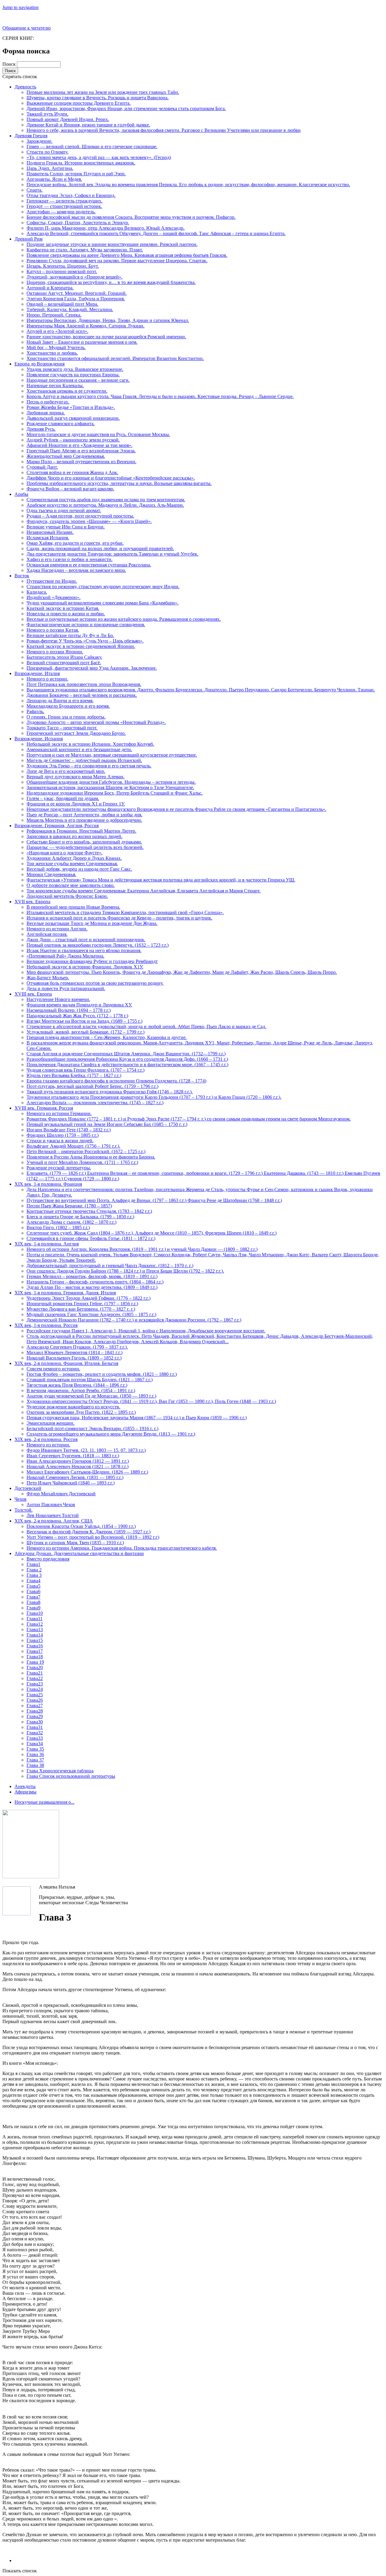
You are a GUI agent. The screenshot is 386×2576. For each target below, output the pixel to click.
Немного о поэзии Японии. (55, 652)
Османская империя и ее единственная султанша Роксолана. (89, 565)
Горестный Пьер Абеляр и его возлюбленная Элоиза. (81, 451)
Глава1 (33, 1564)
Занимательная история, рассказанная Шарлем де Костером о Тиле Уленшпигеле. (110, 787)
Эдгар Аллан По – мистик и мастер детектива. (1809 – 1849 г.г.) (92, 1287)
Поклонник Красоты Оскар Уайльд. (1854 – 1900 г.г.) (81, 1526)
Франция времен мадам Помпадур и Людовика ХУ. (79, 1005)
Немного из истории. (48, 1445)
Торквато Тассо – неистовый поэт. (62, 728)
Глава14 (35, 1635)
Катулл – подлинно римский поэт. (62, 271)
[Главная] (17, 1901)
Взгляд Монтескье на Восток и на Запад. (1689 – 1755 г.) (84, 1021)
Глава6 (33, 1591)
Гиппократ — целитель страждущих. (65, 201)
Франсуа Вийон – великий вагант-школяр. (70, 489)
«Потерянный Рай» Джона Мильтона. (65, 956)
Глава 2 (34, 1570)
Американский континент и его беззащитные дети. (79, 749)
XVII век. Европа (32, 902)
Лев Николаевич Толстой (53, 1515)
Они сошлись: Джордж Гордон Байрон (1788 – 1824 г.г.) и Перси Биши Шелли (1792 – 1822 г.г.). (125, 1271)
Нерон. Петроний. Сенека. (54, 315)
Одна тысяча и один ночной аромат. (64, 510)
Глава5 (33, 1586)
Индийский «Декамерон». (54, 597)
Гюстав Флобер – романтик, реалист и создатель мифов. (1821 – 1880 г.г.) (102, 1374)
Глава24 (35, 1689)
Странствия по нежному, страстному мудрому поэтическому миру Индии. (103, 587)
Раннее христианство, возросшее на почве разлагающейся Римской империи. (106, 337)
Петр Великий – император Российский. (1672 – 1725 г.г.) (86, 1151)
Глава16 (35, 1646)
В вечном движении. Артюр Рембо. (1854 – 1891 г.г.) (81, 1390)
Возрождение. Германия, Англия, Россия (57, 826)
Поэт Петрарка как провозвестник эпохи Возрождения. (84, 684)
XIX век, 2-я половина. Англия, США (54, 1521)
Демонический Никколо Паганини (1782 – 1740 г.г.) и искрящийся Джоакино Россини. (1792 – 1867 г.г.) (134, 1320)
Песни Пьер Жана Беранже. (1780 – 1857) (69, 1206)
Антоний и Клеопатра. (50, 288)
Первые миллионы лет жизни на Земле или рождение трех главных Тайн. (103, 92)
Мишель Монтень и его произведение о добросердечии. (84, 820)
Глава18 (35, 1657)
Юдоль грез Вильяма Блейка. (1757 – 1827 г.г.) (74, 1075)
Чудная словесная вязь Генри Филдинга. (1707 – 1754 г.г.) (85, 1070)
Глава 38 (35, 1765)
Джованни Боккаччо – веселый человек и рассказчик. (82, 695)
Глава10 (35, 1613)
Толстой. (24, 1510)
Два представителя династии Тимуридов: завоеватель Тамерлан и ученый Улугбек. (112, 554)
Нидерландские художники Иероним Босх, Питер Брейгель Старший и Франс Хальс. (115, 793)
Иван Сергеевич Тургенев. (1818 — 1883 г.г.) (73, 1456)
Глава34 (35, 1744)
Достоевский (28, 1488)
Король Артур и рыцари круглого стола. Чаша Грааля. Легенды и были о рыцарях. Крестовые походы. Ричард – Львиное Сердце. (160, 396)
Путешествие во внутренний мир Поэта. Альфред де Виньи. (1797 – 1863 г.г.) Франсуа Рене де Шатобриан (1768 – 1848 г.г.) (154, 1200)
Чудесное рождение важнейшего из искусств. (73, 1407)
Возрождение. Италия (37, 673)
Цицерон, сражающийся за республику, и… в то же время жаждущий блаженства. (111, 282)
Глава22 (35, 1678)
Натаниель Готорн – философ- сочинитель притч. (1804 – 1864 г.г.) (95, 1282)
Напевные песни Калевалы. (55, 386)
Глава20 (35, 1667)
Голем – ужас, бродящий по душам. (63, 798)
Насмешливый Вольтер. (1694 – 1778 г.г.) (69, 1010)
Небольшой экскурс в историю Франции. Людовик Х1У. (85, 967)
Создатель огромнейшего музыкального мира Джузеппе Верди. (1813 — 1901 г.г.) (111, 1434)
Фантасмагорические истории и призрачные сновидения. (86, 625)
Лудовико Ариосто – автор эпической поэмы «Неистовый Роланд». (96, 722)
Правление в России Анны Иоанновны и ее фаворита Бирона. (91, 1157)
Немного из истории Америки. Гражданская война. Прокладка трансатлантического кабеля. (122, 1548)
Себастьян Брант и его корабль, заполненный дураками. (84, 842)
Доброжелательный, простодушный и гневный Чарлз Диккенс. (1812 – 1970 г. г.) (110, 1266)
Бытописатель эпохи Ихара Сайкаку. (64, 657)
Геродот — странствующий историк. (64, 206)
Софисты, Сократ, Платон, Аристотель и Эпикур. (78, 223)
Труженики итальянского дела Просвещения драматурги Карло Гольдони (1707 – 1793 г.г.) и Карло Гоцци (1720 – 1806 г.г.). (154, 1097)
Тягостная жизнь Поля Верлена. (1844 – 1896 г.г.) (77, 1385)
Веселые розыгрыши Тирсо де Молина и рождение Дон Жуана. (92, 923)
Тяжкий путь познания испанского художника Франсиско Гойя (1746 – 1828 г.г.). (110, 1092)
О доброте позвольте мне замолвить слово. (71, 885)
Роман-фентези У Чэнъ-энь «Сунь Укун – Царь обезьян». (85, 641)
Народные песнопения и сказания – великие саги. (78, 380)
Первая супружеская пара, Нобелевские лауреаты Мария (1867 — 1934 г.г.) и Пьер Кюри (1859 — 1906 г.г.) (137, 1418)
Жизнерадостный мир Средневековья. (66, 456)
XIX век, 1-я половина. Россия (46, 1325)
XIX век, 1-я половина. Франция (48, 1184)
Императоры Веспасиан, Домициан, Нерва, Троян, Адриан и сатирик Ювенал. (108, 320)
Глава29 (35, 1716)
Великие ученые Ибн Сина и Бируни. (66, 527)
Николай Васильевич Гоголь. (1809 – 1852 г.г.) (74, 1358)
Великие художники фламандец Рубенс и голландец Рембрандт (92, 961)
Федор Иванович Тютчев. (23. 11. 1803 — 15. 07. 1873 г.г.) (86, 1450)
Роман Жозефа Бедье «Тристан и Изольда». (71, 407)
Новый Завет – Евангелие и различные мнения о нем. (82, 342)
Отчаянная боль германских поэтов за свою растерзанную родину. (95, 983)
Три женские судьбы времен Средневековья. (72, 864)
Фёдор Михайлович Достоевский (61, 1494)
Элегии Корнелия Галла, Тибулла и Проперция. (76, 299)
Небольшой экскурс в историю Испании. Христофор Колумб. (90, 744)
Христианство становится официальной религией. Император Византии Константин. (115, 358)
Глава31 (35, 1727)
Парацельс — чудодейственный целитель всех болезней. (85, 847)
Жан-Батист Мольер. (48, 978)
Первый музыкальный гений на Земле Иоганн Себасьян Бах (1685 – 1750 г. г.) (107, 1124)
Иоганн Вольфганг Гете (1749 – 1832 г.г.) (69, 1130)
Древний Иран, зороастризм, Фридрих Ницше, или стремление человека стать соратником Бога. (126, 108)
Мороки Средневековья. (51, 874)
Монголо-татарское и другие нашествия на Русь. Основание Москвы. (98, 434)
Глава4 (33, 1581)
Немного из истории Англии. (57, 929)
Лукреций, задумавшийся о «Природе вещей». (74, 277)
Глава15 (35, 1640)
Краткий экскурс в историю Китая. (63, 608)
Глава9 (33, 1608)
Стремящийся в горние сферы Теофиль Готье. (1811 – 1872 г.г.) (91, 1238)
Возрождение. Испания (39, 739)
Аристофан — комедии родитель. (61, 212)
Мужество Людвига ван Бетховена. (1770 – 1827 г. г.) (81, 1309)
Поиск (10, 64)
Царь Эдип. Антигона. (50, 168)
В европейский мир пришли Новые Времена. (73, 907)
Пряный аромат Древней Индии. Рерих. (68, 119)
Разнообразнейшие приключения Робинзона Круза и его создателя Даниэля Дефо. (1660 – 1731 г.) (127, 1059)
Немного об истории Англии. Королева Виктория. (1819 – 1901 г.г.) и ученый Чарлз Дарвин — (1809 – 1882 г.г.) (142, 1249)
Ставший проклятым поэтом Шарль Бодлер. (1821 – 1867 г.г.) (90, 1380)
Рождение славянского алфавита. (61, 424)
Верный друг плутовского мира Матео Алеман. (76, 777)
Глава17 (35, 1651)
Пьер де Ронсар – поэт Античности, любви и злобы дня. (84, 815)
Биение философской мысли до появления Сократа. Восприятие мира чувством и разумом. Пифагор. (131, 217)
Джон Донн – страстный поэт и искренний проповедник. (86, 940)
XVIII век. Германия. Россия (44, 1108)
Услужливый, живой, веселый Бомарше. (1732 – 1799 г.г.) (85, 1032)
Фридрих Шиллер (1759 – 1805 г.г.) (63, 1135)
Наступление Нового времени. (58, 999)
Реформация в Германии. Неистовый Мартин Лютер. (81, 831)
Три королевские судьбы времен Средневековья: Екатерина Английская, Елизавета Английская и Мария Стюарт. (144, 891)
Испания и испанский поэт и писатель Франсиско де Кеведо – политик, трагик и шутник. (119, 918)
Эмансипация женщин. (51, 1423)
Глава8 (33, 1602)
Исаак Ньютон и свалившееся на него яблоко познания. (84, 950)
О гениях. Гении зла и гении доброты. (66, 717)
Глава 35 (35, 1749)
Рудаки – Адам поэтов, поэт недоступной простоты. (80, 516)
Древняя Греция (31, 136)
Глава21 (35, 1673)
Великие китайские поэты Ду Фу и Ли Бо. (70, 635)
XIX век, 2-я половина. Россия (46, 1439)
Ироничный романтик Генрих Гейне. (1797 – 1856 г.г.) (82, 1304)
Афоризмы (25, 1792)
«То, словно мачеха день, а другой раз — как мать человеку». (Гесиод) (99, 157)
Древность (25, 87)
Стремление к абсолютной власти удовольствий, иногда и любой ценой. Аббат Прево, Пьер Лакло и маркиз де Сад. (146, 1027)
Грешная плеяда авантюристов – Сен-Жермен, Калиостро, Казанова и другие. (107, 1037)
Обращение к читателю (27, 28)
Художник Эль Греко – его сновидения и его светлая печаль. (89, 766)
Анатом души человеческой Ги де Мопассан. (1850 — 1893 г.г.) (91, 1396)
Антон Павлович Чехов (51, 1505)
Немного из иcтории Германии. (59, 1113)
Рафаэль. (35, 711)
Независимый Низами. (50, 532)
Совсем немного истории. (53, 1369)
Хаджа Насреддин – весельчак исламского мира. (76, 570)
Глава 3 (34, 1575)
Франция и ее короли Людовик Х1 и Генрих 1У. (76, 804)
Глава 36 (35, 1754)
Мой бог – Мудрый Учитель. (56, 348)
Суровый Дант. (42, 467)
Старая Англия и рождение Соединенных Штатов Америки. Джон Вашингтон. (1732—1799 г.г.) (126, 1054)
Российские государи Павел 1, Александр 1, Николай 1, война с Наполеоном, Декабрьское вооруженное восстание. (146, 1331)
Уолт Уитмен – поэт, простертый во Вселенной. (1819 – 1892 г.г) (93, 1537)
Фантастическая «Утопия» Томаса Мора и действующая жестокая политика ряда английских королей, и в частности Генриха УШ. (161, 880)
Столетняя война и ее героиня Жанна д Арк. (72, 472)
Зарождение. (40, 141)
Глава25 (35, 1695)
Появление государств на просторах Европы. (73, 375)
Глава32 (35, 1733)
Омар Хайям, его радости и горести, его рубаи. (75, 543)
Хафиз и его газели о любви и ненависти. (70, 559)
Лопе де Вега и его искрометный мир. (66, 771)
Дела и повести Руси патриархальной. (66, 988)
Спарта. (35, 190)
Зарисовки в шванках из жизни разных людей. (74, 836)
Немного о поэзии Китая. (53, 630)
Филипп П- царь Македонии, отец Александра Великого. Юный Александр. (106, 228)
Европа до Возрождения (40, 364)
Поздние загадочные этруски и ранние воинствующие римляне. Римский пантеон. (112, 244)
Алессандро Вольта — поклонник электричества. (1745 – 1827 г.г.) (95, 1103)
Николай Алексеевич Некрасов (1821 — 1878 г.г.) (78, 1467)
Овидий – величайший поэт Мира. (62, 304)
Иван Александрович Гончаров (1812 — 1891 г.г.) (78, 1461)
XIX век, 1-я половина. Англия (47, 1244)
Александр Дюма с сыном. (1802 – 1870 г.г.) (71, 1222)
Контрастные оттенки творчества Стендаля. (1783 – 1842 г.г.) (89, 1211)
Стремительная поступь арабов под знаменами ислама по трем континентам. (106, 500)
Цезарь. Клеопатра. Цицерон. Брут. (63, 266)
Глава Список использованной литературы (71, 1776)
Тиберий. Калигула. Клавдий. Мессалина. (70, 309)
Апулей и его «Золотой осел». (57, 331)
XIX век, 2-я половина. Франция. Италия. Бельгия (66, 1363)
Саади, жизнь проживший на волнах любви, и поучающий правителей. (100, 548)
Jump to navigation (21, 7)
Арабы (21, 494)
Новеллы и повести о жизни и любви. (66, 614)
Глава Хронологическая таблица (60, 1771)
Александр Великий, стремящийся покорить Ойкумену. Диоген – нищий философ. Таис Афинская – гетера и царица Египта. (156, 233)
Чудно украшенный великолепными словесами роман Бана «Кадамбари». (103, 603)
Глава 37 (35, 1760)
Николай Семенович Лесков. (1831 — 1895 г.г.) (75, 1477)
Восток (22, 576)
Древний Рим (28, 239)
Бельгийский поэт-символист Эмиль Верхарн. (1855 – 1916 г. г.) (92, 1428)
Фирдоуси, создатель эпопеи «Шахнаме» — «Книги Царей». (89, 521)
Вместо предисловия (48, 1559)
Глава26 (35, 1700)
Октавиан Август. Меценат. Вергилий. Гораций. (77, 293)
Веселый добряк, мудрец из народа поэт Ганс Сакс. (79, 869)
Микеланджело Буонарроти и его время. (68, 706)
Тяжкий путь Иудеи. (47, 114)
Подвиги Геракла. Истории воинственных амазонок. (81, 163)
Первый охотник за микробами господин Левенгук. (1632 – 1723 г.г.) (98, 945)
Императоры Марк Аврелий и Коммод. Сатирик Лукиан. (85, 326)
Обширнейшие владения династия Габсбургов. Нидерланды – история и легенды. (111, 782)
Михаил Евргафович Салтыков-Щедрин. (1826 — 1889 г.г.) (87, 1472)
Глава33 (35, 1738)
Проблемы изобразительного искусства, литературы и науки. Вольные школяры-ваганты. (119, 483)
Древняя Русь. (41, 429)
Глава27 (35, 1706)
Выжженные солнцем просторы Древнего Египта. (79, 103)
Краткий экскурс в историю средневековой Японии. (81, 646)
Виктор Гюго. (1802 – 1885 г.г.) (58, 1227)
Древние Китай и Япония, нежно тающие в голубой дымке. (88, 125)
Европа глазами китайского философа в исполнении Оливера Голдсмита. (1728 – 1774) (116, 1081)
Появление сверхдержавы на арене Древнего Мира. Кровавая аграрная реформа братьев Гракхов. (127, 255)
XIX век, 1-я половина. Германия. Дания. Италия (65, 1293)
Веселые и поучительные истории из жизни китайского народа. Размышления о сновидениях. (124, 619)
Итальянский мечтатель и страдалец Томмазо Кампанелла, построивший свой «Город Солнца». (125, 912)
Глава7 (33, 1597)
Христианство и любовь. (52, 353)
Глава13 (35, 1629)
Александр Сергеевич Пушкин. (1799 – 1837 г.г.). (77, 1347)
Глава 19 (35, 1662)
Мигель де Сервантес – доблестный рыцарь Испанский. (84, 760)
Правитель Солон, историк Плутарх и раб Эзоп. (76, 174)
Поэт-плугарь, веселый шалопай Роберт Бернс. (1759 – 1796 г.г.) (92, 1086)
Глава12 (35, 1624)
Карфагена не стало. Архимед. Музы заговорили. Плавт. (85, 250)
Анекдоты (25, 1786)
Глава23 (35, 1684)
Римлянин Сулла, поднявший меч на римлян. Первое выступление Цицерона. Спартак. (117, 261)
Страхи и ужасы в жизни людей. (60, 1141)
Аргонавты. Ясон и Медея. (54, 179)
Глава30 (35, 1722)
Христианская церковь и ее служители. (67, 391)
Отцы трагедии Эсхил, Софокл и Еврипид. (71, 195)
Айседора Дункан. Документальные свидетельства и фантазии (79, 1553)
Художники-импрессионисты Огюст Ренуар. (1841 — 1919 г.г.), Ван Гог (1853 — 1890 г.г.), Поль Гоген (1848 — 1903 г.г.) (151, 1401)
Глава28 (35, 1711)
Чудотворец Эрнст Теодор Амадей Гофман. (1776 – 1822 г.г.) (89, 1298)
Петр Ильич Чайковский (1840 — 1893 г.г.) (71, 1483)
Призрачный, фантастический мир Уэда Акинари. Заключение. (92, 668)
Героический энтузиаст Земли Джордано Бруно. (76, 733)
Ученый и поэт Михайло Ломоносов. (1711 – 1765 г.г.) (82, 1162)
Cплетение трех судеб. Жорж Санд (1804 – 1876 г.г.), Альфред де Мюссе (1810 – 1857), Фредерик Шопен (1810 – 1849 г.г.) (152, 1233)
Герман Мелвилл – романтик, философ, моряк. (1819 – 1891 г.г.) (92, 1276)
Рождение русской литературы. (59, 1168)
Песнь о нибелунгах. (48, 402)
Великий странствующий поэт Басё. (64, 663)
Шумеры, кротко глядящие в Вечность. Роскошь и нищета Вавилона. (98, 98)
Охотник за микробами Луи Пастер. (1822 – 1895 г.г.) (81, 1412)
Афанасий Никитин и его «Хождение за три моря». (79, 445)
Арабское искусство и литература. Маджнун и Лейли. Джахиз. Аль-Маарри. (105, 505)
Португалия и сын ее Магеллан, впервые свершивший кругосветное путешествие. (112, 755)
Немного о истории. (47, 679)
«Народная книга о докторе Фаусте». (65, 853)
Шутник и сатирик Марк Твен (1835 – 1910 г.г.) (75, 1543)
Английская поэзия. (47, 934)
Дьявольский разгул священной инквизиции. (73, 418)
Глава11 (35, 1619)
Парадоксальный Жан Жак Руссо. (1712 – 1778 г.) (77, 1016)
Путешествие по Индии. (52, 581)
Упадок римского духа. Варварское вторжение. (75, 369)
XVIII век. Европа (33, 994)
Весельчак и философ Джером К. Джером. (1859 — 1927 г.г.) (89, 1532)
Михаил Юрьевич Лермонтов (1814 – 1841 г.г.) (74, 1352)
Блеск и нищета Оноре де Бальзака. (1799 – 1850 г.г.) (80, 1217)
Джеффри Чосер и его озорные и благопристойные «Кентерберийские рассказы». (111, 478)
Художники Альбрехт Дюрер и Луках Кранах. (74, 858)
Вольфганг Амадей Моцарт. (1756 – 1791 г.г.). (73, 1146)
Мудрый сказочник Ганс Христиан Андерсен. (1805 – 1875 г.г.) (91, 1314)
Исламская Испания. (48, 538)
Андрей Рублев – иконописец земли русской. (73, 440)
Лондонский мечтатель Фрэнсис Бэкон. (67, 896)
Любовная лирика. (46, 413)
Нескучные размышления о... (44, 1802)
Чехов (21, 1499)
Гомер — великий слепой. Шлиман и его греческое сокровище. (92, 147)
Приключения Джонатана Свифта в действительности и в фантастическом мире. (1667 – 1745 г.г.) (127, 1065)
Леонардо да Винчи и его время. (60, 701)
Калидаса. (37, 592)
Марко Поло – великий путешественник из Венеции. (81, 462)
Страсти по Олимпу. (47, 152)
